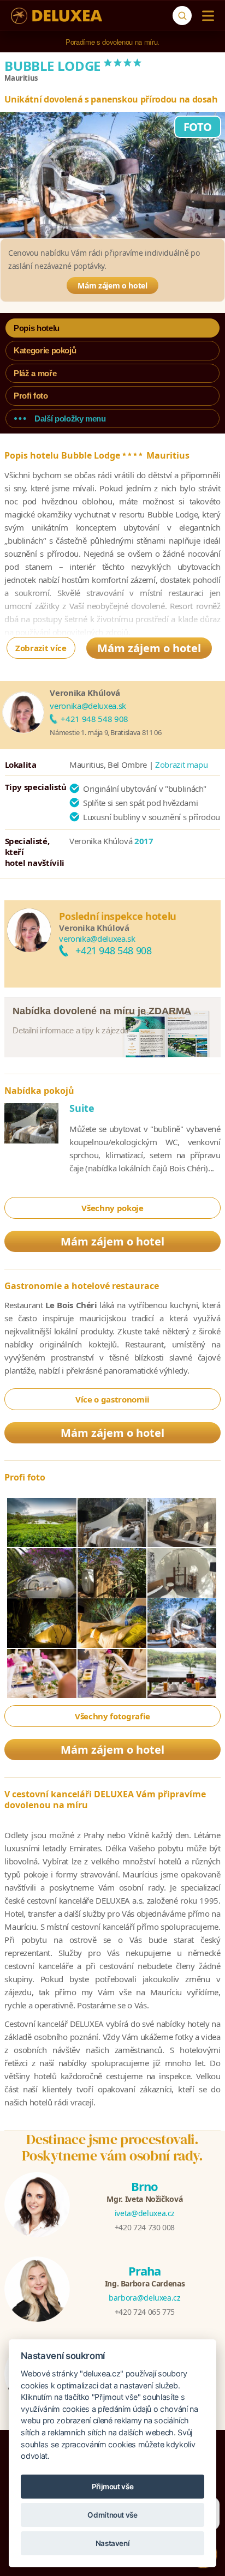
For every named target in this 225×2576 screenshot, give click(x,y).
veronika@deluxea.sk (88, 706)
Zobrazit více (41, 648)
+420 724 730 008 (145, 2227)
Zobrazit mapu (181, 765)
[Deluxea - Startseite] (57, 16)
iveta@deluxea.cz (145, 2213)
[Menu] (206, 16)
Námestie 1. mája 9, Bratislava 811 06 (105, 732)
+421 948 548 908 (94, 719)
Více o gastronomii (112, 1399)
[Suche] (182, 16)
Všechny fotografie (112, 1716)
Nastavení (113, 2543)
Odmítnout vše (112, 2515)
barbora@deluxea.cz (145, 2298)
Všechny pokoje (112, 1208)
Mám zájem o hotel (112, 285)
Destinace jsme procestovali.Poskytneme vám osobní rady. (112, 2147)
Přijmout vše (113, 2487)
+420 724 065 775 (145, 2312)
